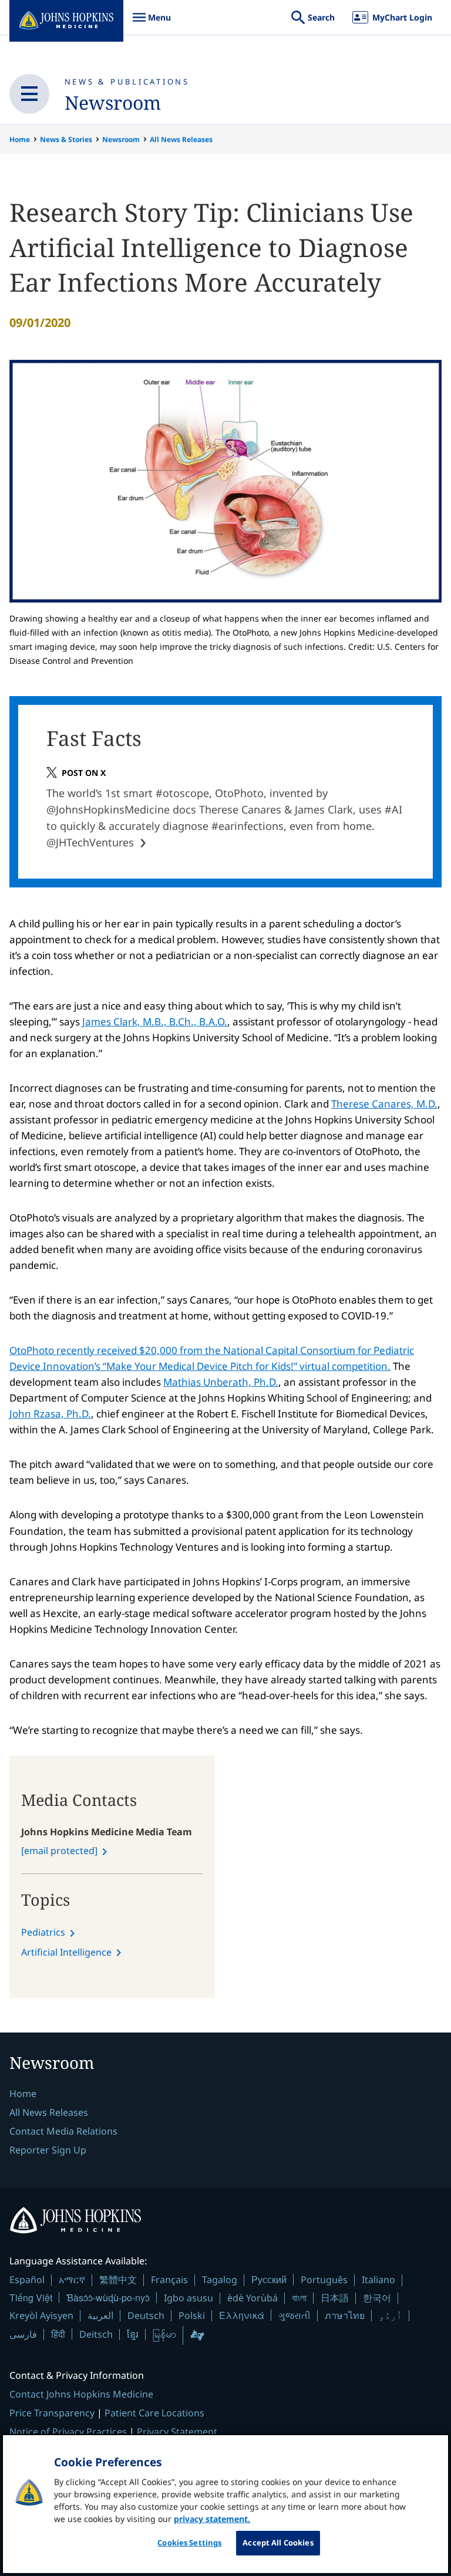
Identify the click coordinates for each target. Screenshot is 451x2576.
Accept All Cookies (278, 2543)
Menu (152, 23)
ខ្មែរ (133, 2334)
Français (169, 2280)
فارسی (23, 2334)
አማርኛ (72, 2280)
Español (27, 2280)
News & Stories (66, 139)
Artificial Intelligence (66, 1952)
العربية (100, 2315)
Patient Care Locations (154, 2413)
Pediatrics (43, 1932)
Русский (269, 2279)
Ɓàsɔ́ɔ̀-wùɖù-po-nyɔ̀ (108, 2298)
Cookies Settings (189, 2543)
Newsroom (113, 102)
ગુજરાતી (295, 2315)
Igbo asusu (189, 2298)
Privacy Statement (177, 2432)
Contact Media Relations (63, 2131)
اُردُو (391, 2315)
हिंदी (58, 2334)
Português (324, 2280)
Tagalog (220, 2280)
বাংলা (299, 2298)
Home (20, 139)
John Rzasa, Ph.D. (50, 1414)
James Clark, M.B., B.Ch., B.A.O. (155, 1022)
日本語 (335, 2298)
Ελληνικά (242, 2315)
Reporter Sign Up (48, 2150)
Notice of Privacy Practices (68, 2432)
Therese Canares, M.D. (384, 1104)
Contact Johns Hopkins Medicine (81, 2394)
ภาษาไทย (345, 2315)
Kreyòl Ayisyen (41, 2315)
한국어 (377, 2298)
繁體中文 (118, 2280)
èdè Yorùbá (253, 2298)
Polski (192, 2315)
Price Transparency (52, 2413)
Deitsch (96, 2334)
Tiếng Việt (31, 2298)
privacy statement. (212, 2519)
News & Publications (127, 82)
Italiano (378, 2280)
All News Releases (181, 139)
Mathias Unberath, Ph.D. (221, 1382)
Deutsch (146, 2315)
